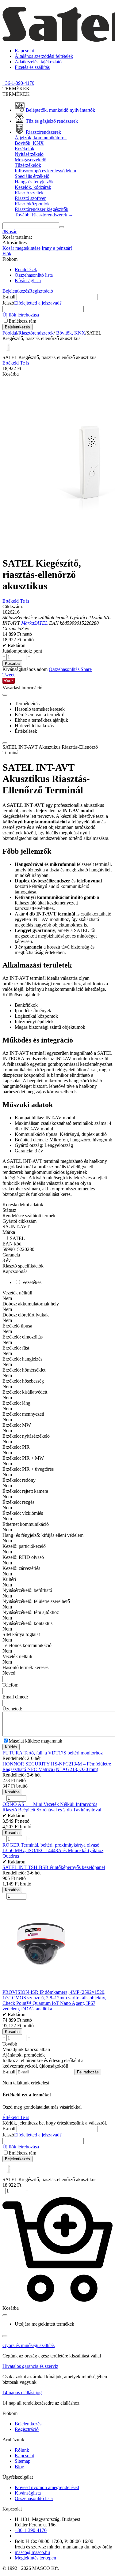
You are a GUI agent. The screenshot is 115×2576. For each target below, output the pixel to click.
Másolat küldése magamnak (35, 1741)
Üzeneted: (12, 1709)
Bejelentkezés (16, 291)
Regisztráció (41, 291)
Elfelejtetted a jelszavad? (38, 303)
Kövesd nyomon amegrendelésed (47, 2487)
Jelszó (8, 303)
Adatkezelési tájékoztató (38, 62)
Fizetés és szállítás (32, 67)
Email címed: (15, 1697)
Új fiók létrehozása (21, 315)
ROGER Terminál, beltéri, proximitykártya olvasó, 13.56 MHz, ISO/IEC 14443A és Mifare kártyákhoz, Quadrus (54, 1850)
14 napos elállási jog (22, 2393)
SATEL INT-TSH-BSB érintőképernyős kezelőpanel (54, 1867)
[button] (86, 669)
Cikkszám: (13, 607)
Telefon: (10, 1685)
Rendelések (26, 270)
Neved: (10, 1673)
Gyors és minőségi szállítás (29, 2345)
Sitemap (23, 2461)
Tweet (8, 675)
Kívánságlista (28, 281)
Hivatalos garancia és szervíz (30, 2366)
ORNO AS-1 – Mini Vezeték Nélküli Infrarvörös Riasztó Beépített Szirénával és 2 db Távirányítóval (52, 1807)
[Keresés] (62, 227)
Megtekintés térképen (35, 2558)
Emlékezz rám (22, 321)
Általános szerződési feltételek (44, 56)
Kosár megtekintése (21, 248)
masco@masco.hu (32, 2552)
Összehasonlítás (65, 669)
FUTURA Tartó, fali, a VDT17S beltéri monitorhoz (53, 1753)
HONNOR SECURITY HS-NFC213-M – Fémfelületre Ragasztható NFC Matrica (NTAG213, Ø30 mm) (57, 1767)
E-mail (9, 297)
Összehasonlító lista (34, 275)
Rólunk (22, 2450)
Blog (19, 2467)
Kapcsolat (24, 51)
